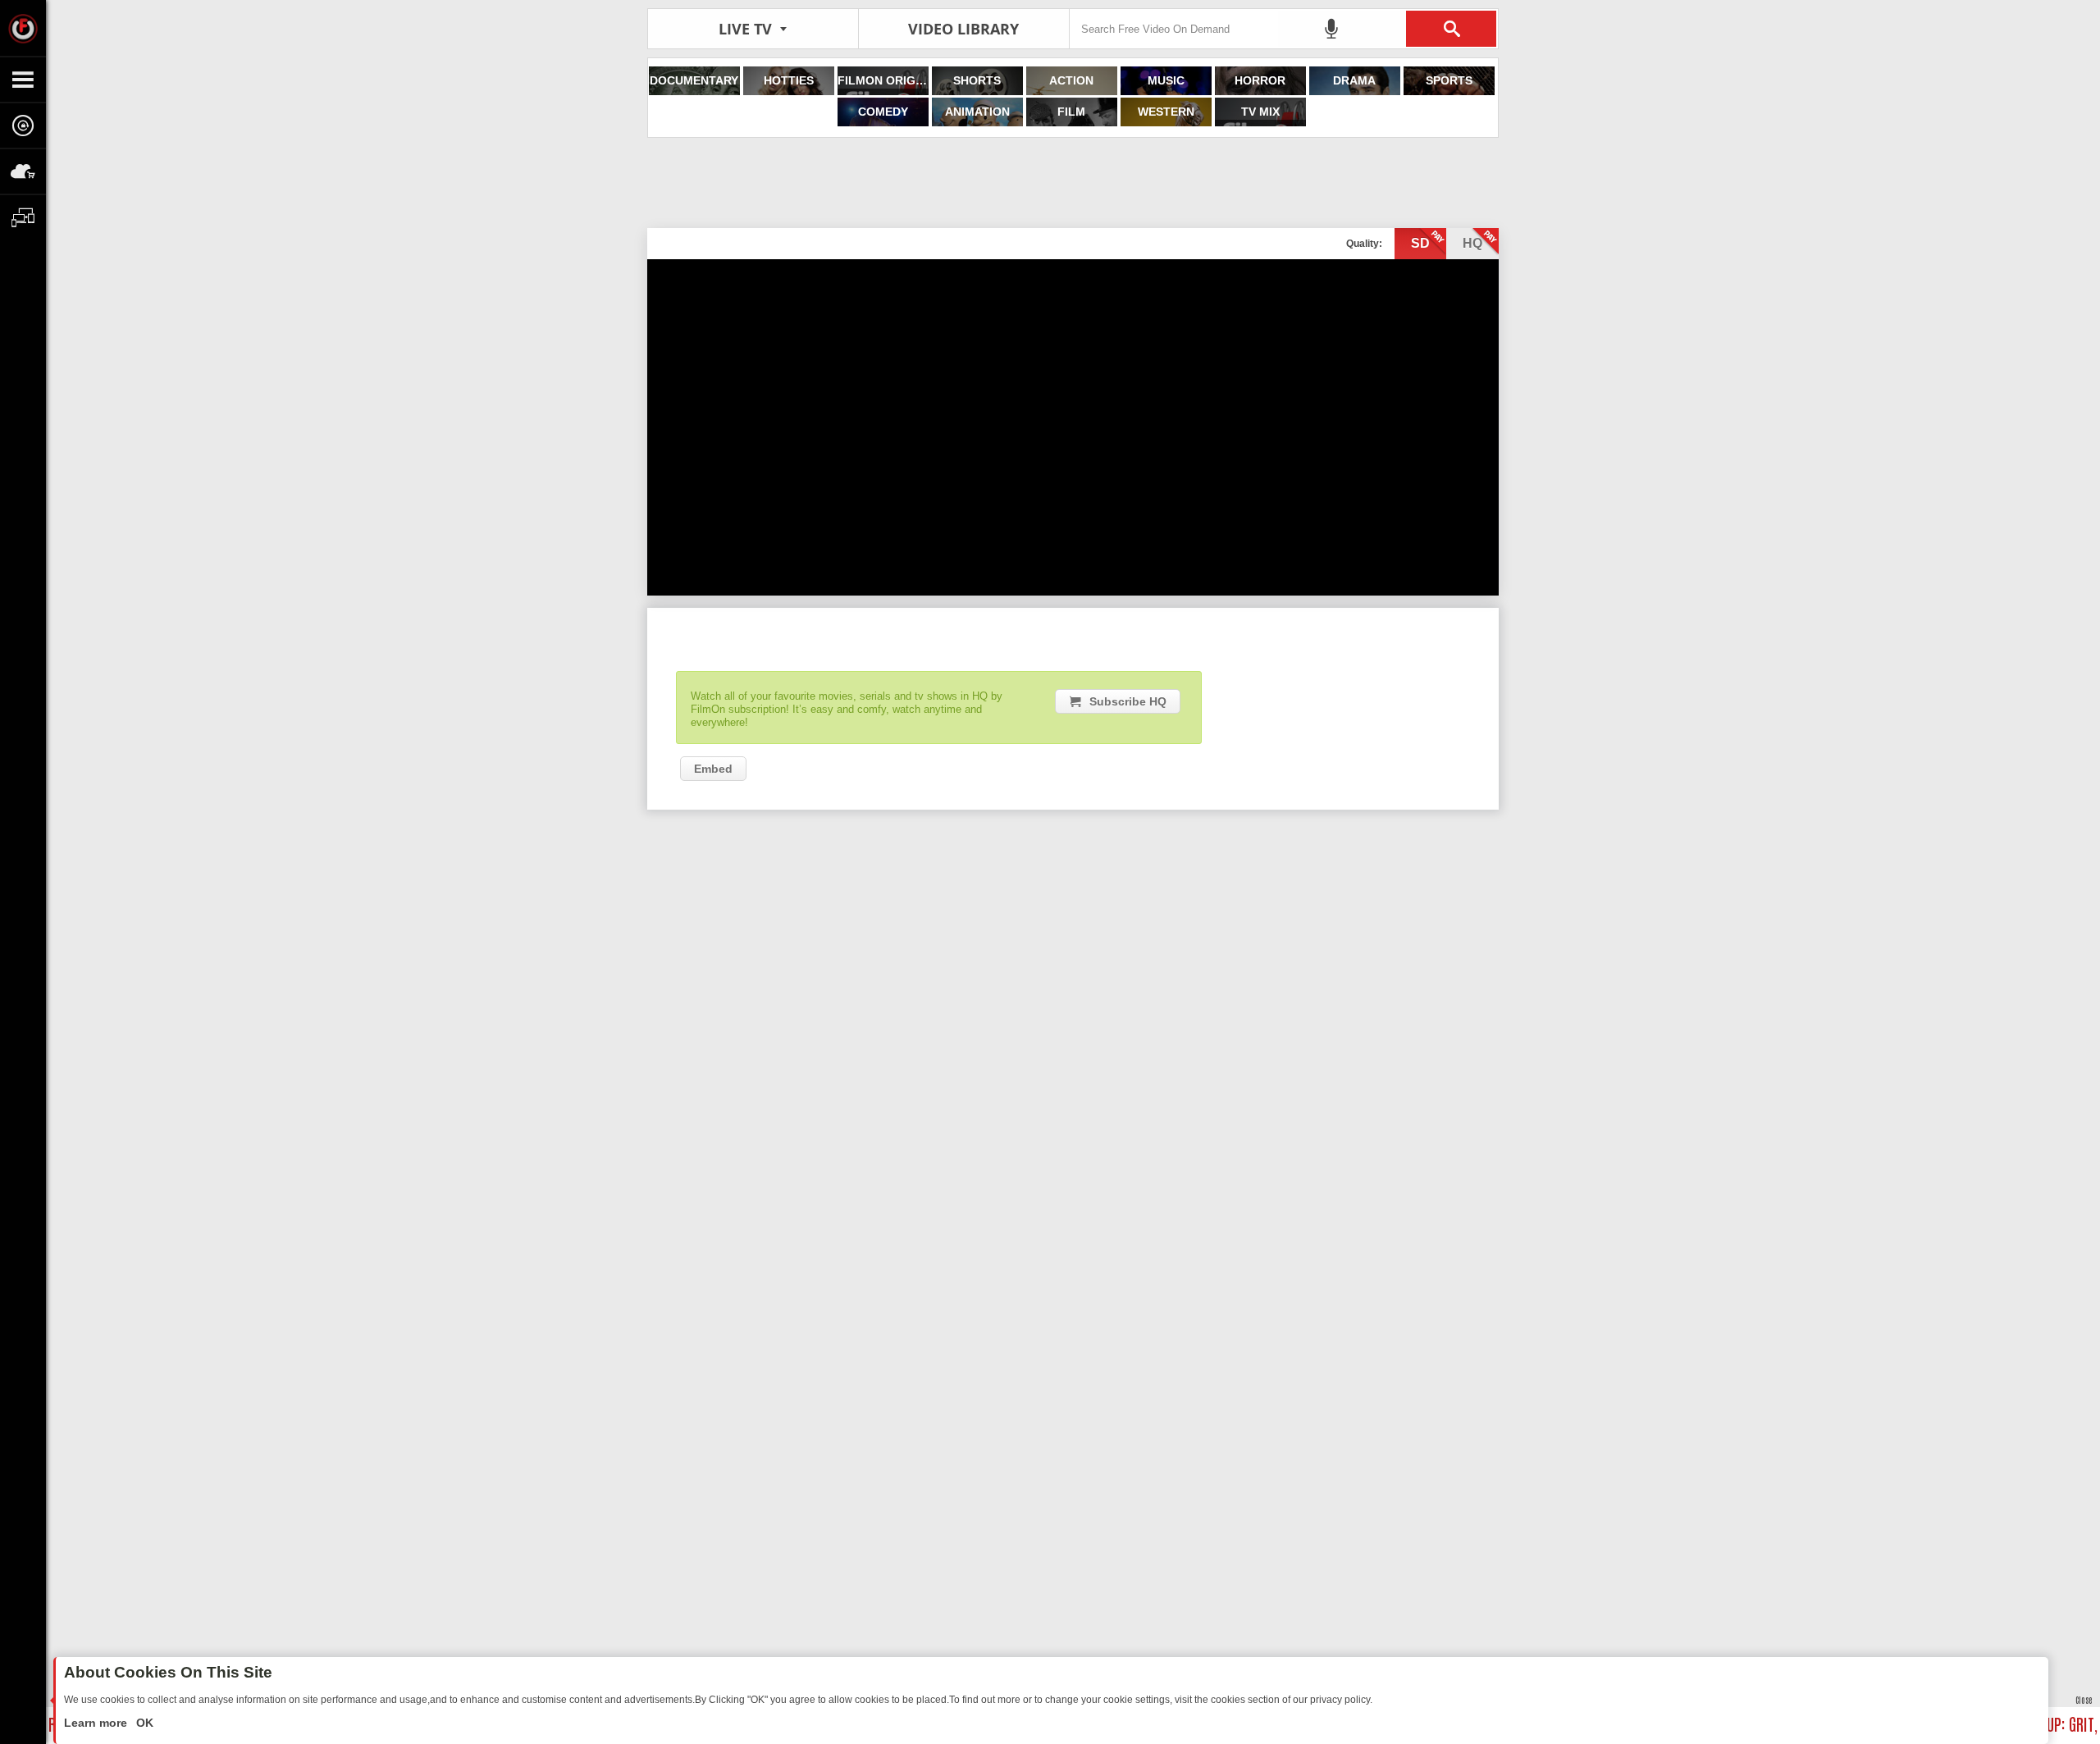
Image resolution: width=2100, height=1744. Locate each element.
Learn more (97, 1723)
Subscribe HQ (1128, 701)
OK (143, 1723)
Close (2084, 1699)
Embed (713, 769)
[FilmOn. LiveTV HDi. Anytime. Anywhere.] (23, 28)
